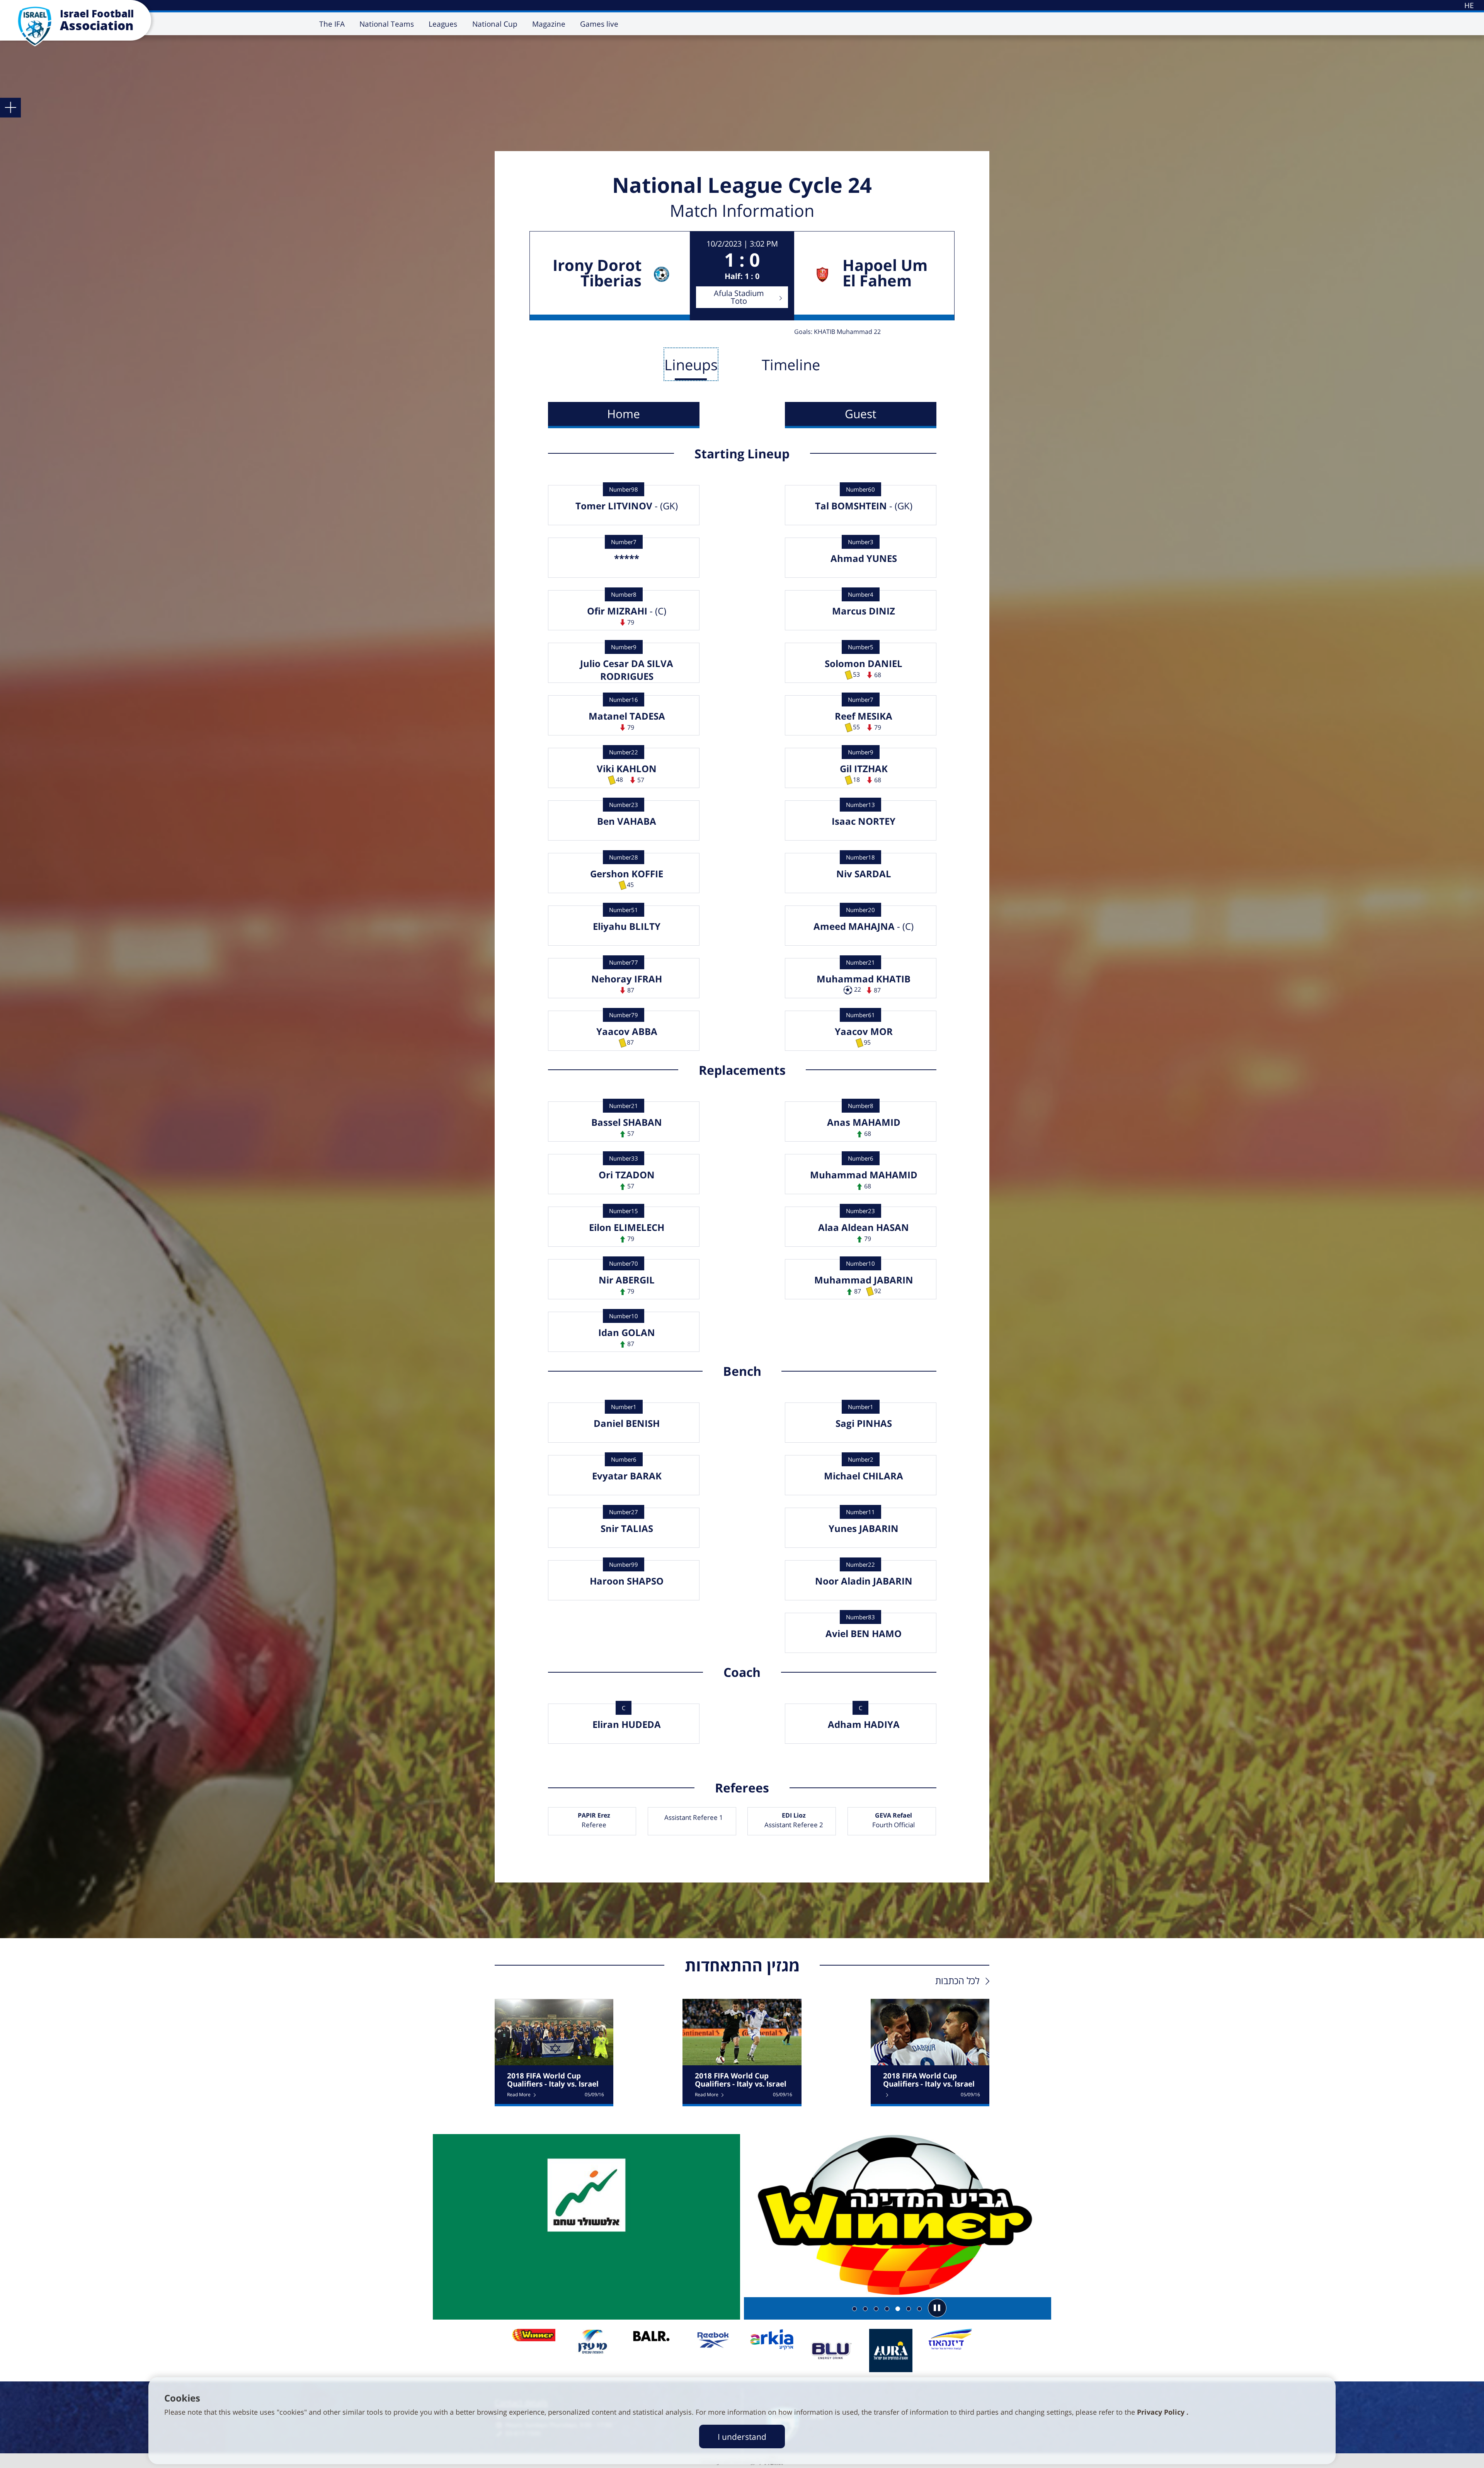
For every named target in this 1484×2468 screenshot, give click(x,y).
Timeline (791, 364)
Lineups (691, 364)
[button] (937, 2308)
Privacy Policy (1162, 2412)
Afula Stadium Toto (739, 297)
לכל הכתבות (957, 1980)
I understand (742, 2437)
